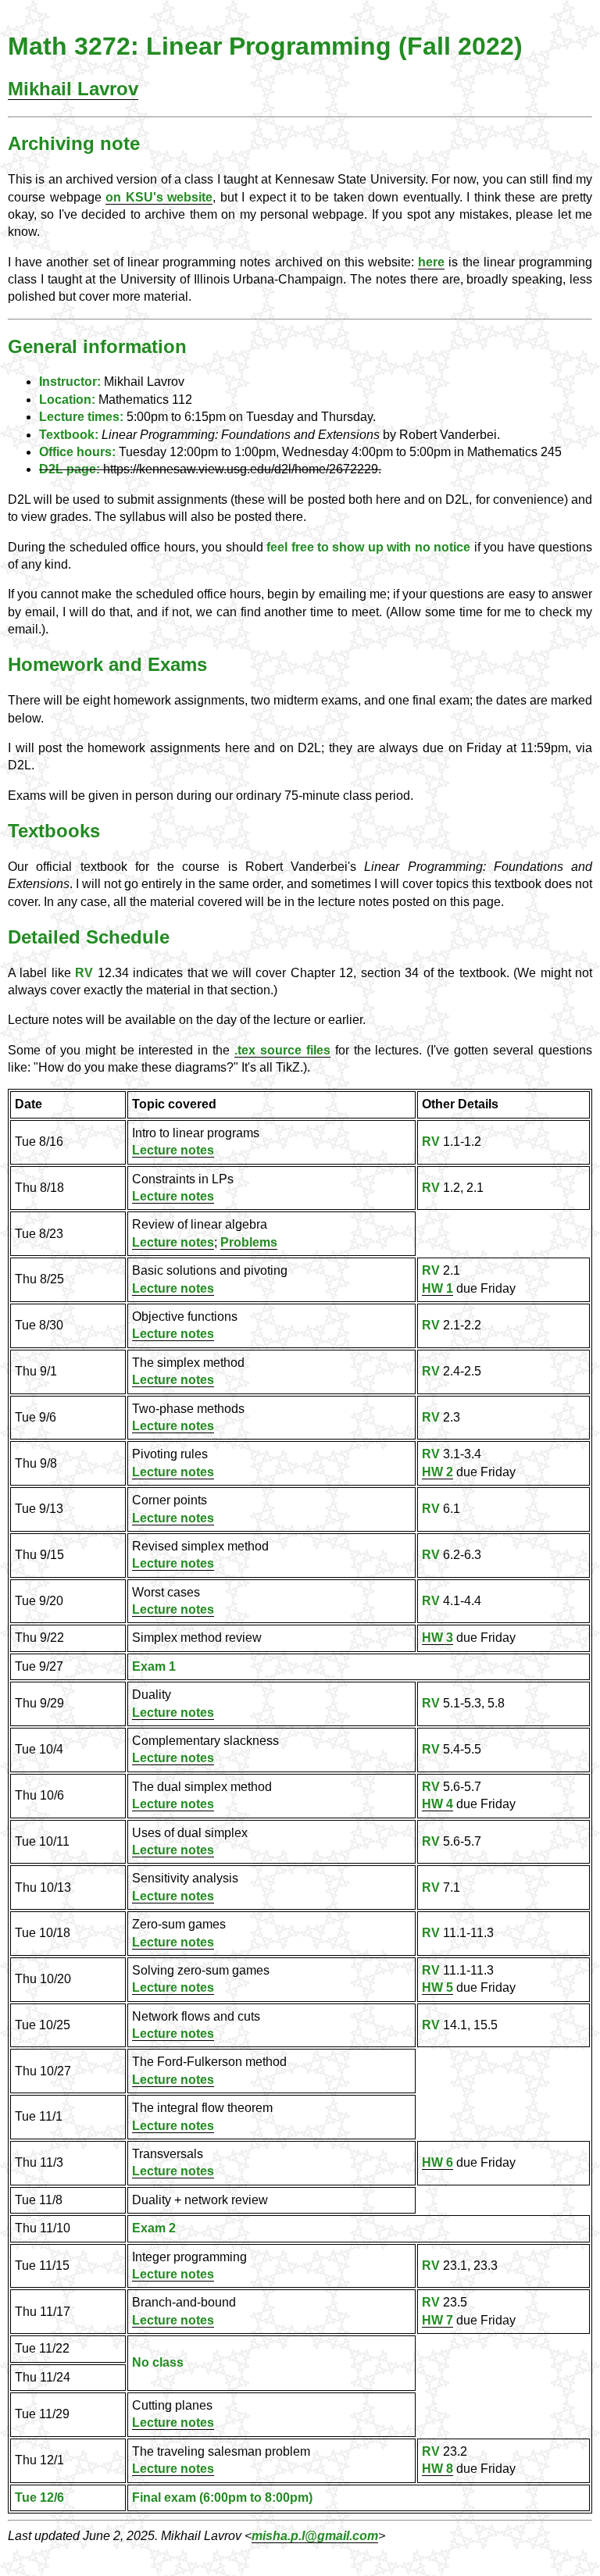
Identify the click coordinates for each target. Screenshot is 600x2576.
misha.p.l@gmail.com (315, 2536)
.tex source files (282, 1050)
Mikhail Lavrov (73, 89)
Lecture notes (173, 1150)
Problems (249, 1242)
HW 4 (437, 1804)
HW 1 (437, 1288)
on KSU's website (159, 197)
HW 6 (437, 2162)
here (431, 262)
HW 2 (437, 1472)
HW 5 (437, 1987)
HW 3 (437, 1638)
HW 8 (437, 2469)
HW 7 (437, 2320)
